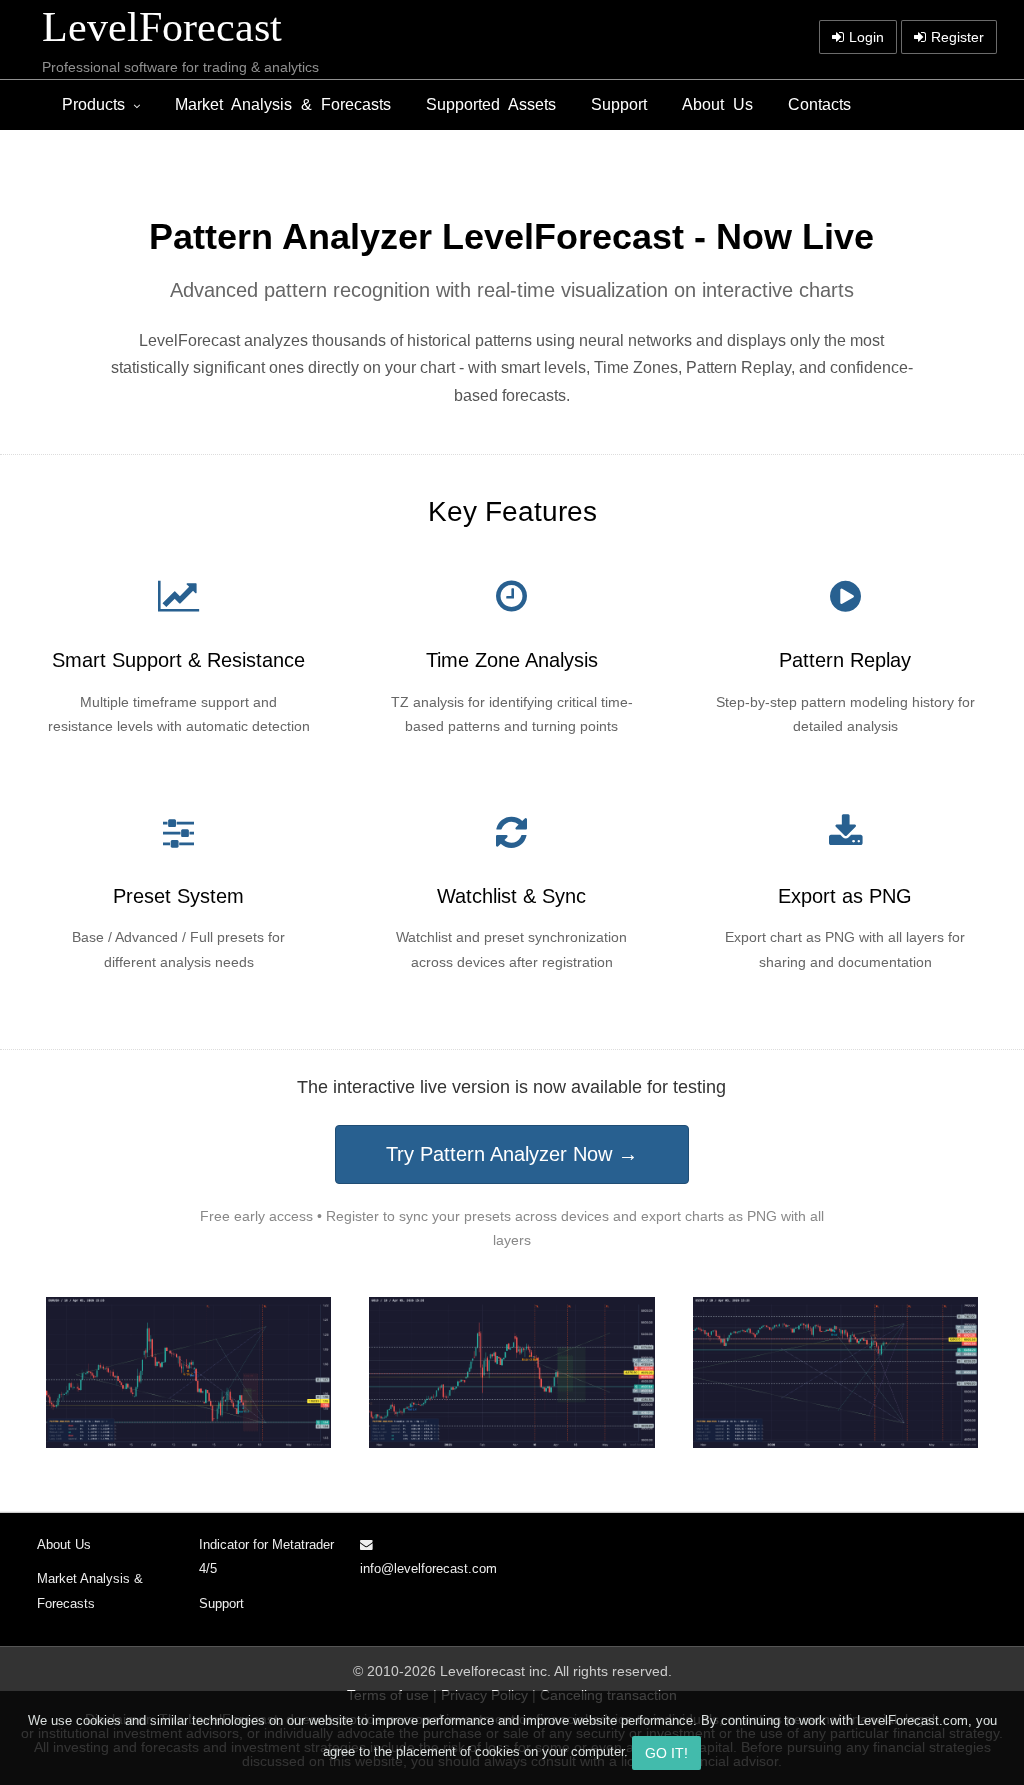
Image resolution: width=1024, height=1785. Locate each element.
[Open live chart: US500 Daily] (835, 1372)
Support (619, 104)
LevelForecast (162, 27)
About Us (717, 104)
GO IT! (666, 1753)
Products (93, 104)
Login (866, 37)
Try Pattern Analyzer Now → (512, 1154)
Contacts (819, 104)
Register (957, 37)
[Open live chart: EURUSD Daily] (188, 1372)
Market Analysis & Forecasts (283, 104)
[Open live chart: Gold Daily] (511, 1372)
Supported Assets (491, 104)
